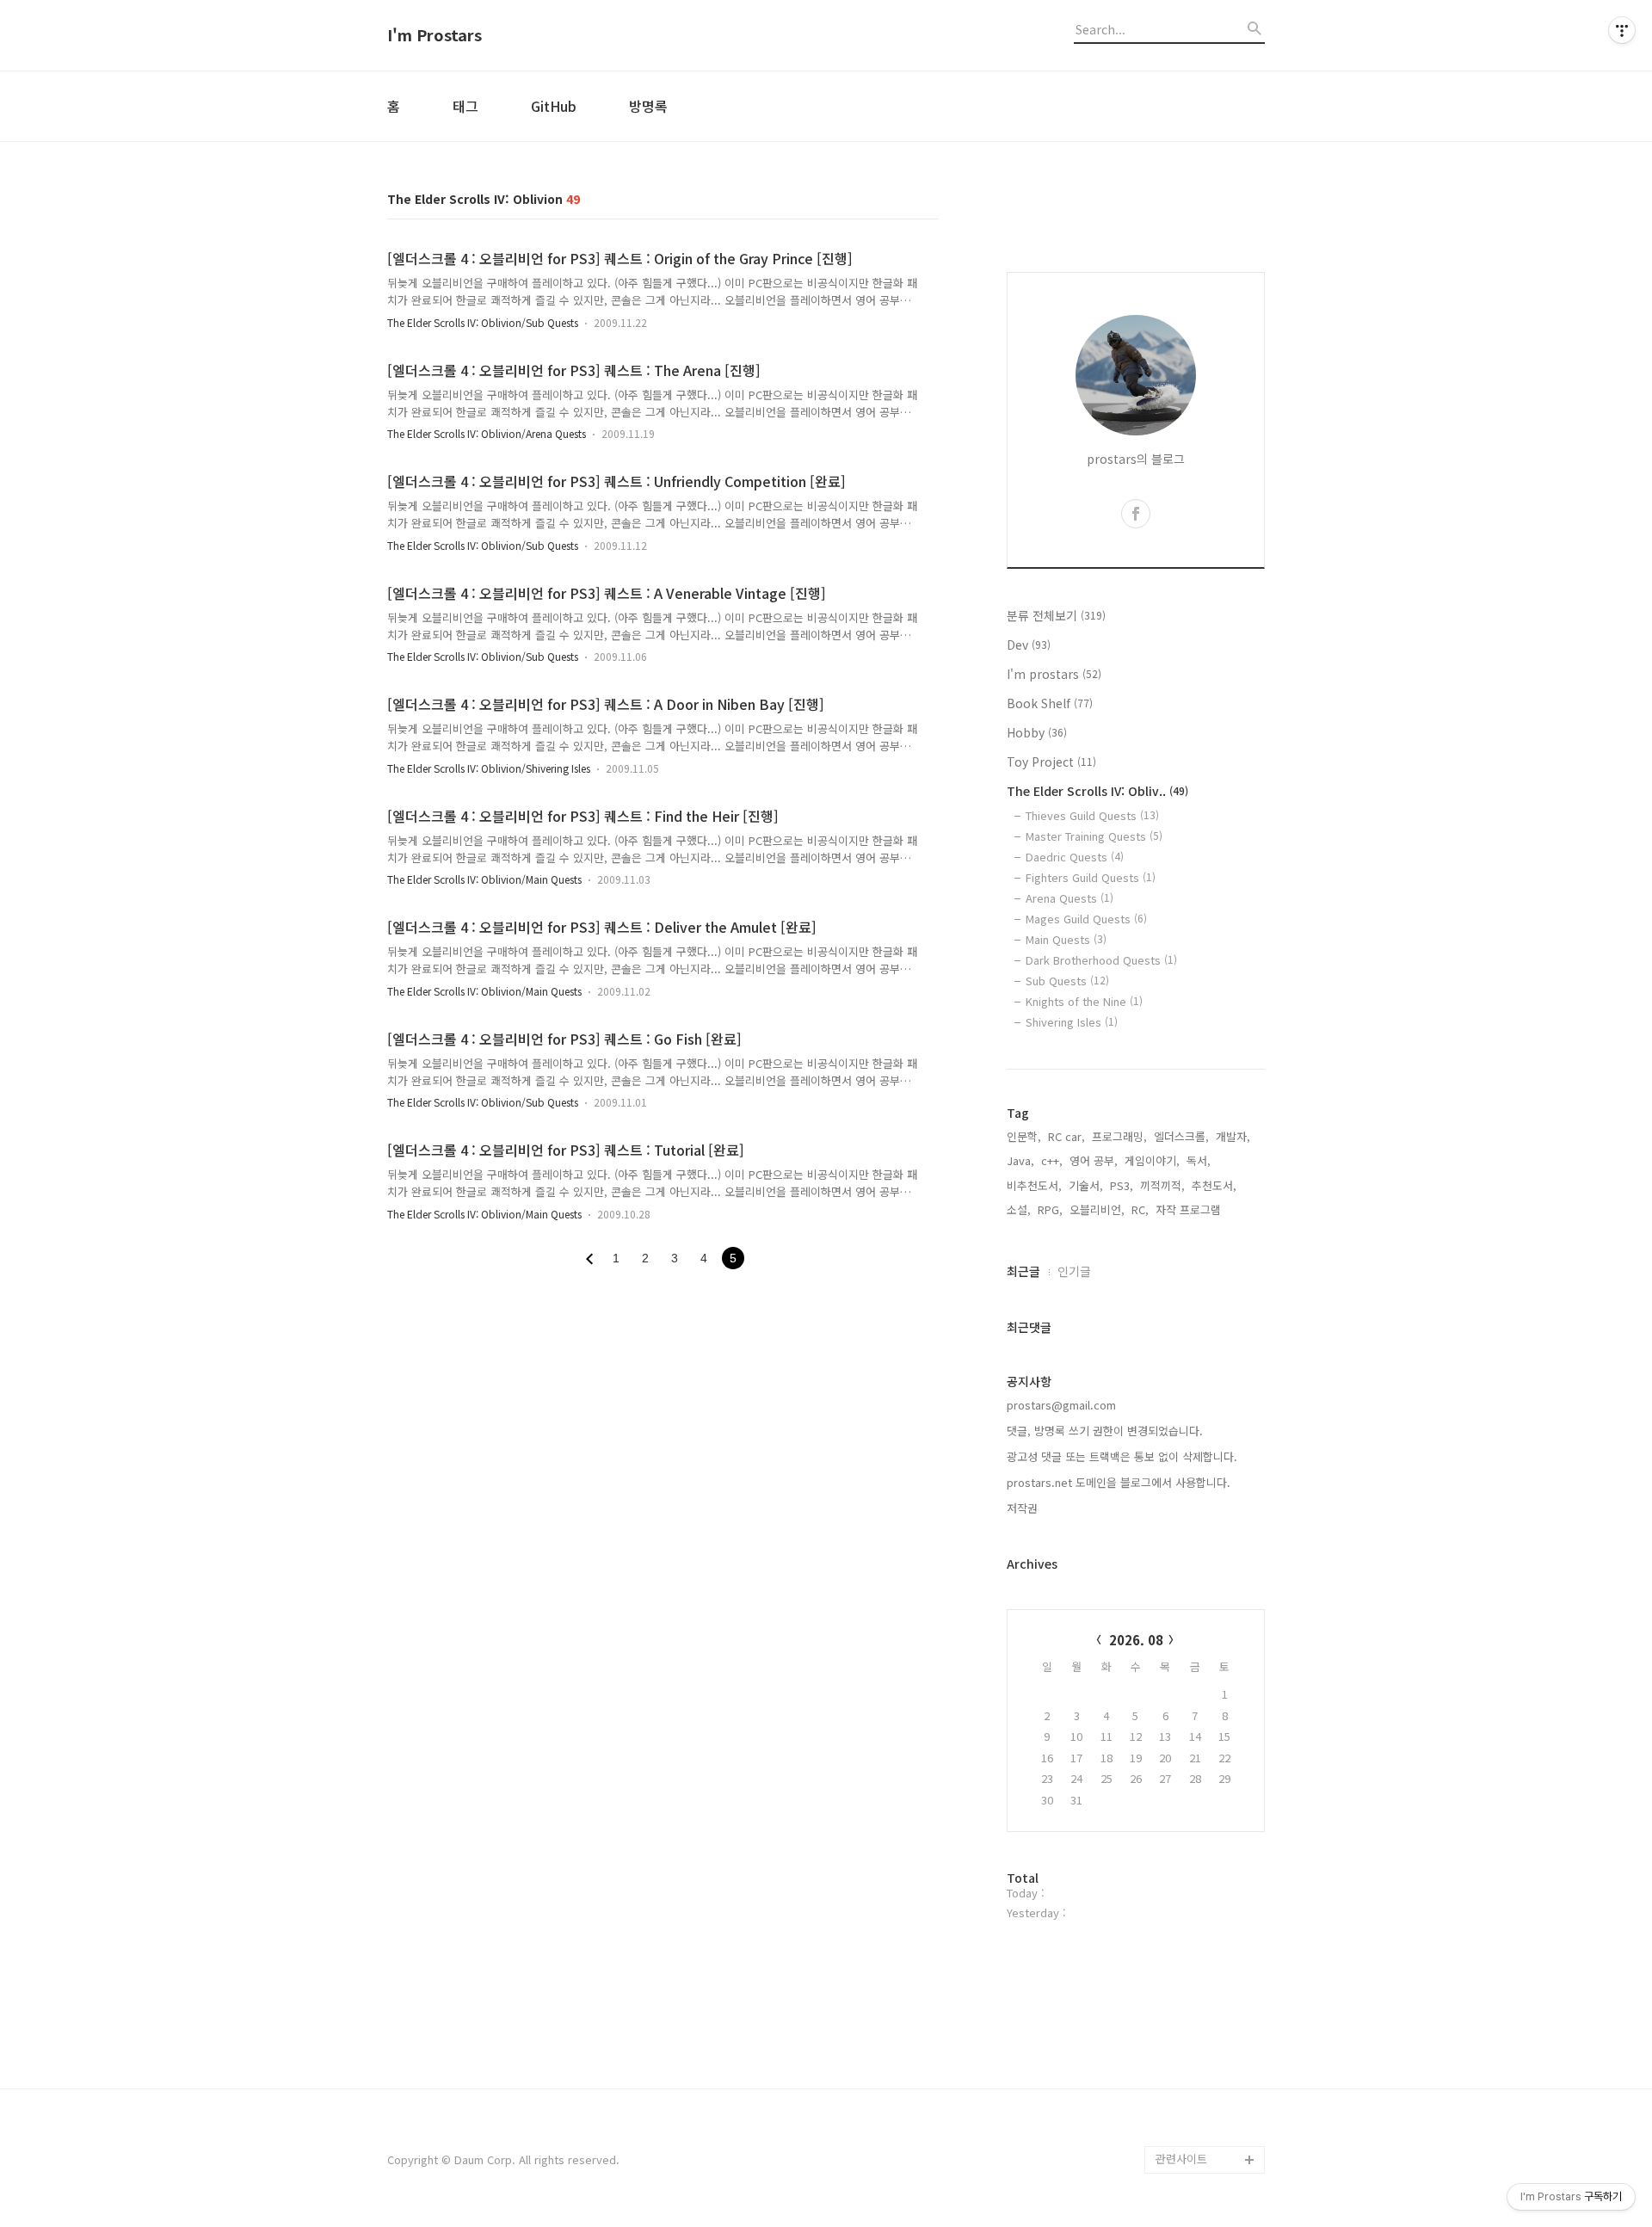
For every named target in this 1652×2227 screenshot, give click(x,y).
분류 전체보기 (1056, 615)
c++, (1052, 1160)
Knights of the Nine (1084, 1001)
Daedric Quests (1075, 857)
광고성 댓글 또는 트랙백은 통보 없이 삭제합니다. (1122, 1456)
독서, (1199, 1160)
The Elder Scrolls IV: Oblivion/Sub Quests (483, 322)
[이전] (589, 1259)
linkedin (1176, 2077)
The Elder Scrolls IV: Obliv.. (1097, 791)
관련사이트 (1181, 2159)
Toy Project (1051, 762)
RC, (1140, 1209)
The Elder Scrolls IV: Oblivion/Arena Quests (487, 433)
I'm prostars (1054, 674)
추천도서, (1214, 1185)
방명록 (648, 106)
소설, (1019, 1209)
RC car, (1066, 1136)
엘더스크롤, (1181, 1136)
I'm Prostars (435, 35)
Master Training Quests (1094, 836)
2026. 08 (1136, 1640)
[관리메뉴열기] (1622, 30)
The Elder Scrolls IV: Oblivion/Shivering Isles (489, 768)
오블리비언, (1097, 1209)
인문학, (1024, 1136)
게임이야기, (1152, 1160)
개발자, (1233, 1136)
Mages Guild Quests (1086, 919)
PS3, (1122, 1185)
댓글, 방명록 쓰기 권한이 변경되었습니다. (1105, 1431)
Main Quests (1066, 939)
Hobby (1037, 732)
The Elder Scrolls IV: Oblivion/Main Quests (484, 879)
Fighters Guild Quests (1091, 877)
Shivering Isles (1072, 1022)
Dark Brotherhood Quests (1101, 960)
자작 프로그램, (1190, 1209)
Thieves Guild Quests (1092, 815)
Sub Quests (1067, 981)
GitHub (554, 106)
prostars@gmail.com (1061, 1405)
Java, (1020, 1160)
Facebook (1182, 2022)
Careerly (1178, 2104)
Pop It (1172, 2132)
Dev (1029, 645)
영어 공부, (1094, 1160)
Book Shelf (1050, 703)
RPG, (1050, 1209)
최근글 (1023, 1271)
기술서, (1086, 1185)
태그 (465, 106)
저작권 (1022, 1508)
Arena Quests (1069, 898)
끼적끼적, (1162, 1185)
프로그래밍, (1119, 1136)
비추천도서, (1034, 1185)
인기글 (1074, 1271)
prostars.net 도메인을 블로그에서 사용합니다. (1119, 1482)
